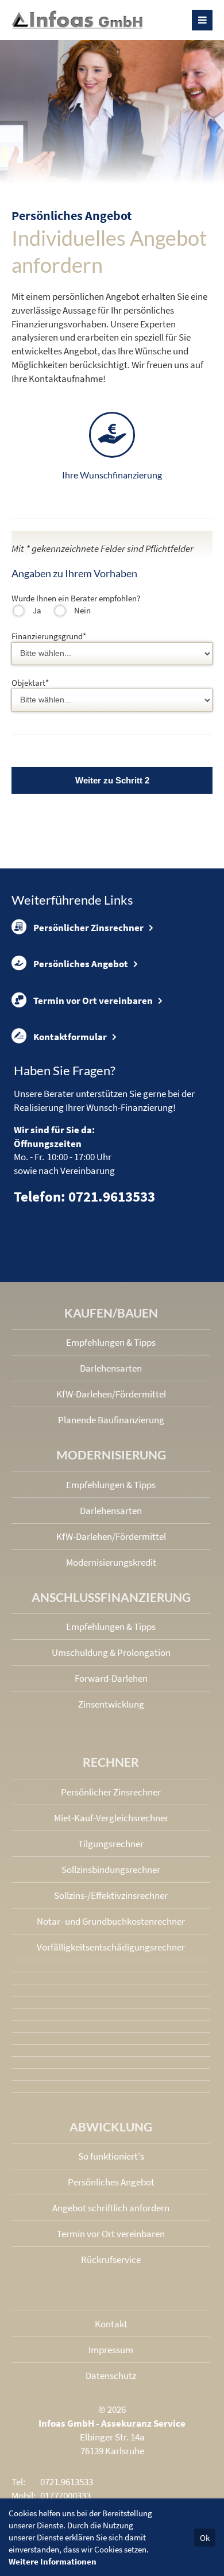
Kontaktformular (70, 1037)
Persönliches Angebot (81, 964)
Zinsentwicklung (111, 1704)
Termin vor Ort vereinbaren (93, 1001)
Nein (82, 610)
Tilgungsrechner (111, 1844)
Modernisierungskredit (111, 1562)
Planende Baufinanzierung (111, 1420)
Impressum (111, 2350)
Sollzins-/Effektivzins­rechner (111, 1895)
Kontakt (111, 2324)
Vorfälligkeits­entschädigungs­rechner (111, 1947)
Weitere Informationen (53, 2561)
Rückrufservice (111, 2260)
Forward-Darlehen (111, 1678)
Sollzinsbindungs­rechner (111, 1870)
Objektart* (30, 683)
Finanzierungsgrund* (49, 636)
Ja (37, 610)
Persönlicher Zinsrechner (88, 928)
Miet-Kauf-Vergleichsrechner (111, 1818)
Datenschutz (111, 2376)
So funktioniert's (111, 2156)
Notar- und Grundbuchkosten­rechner (111, 1921)
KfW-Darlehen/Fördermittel (111, 1394)
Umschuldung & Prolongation (111, 1652)
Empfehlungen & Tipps (111, 1342)
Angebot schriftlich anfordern (111, 2208)
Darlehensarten (111, 1368)
